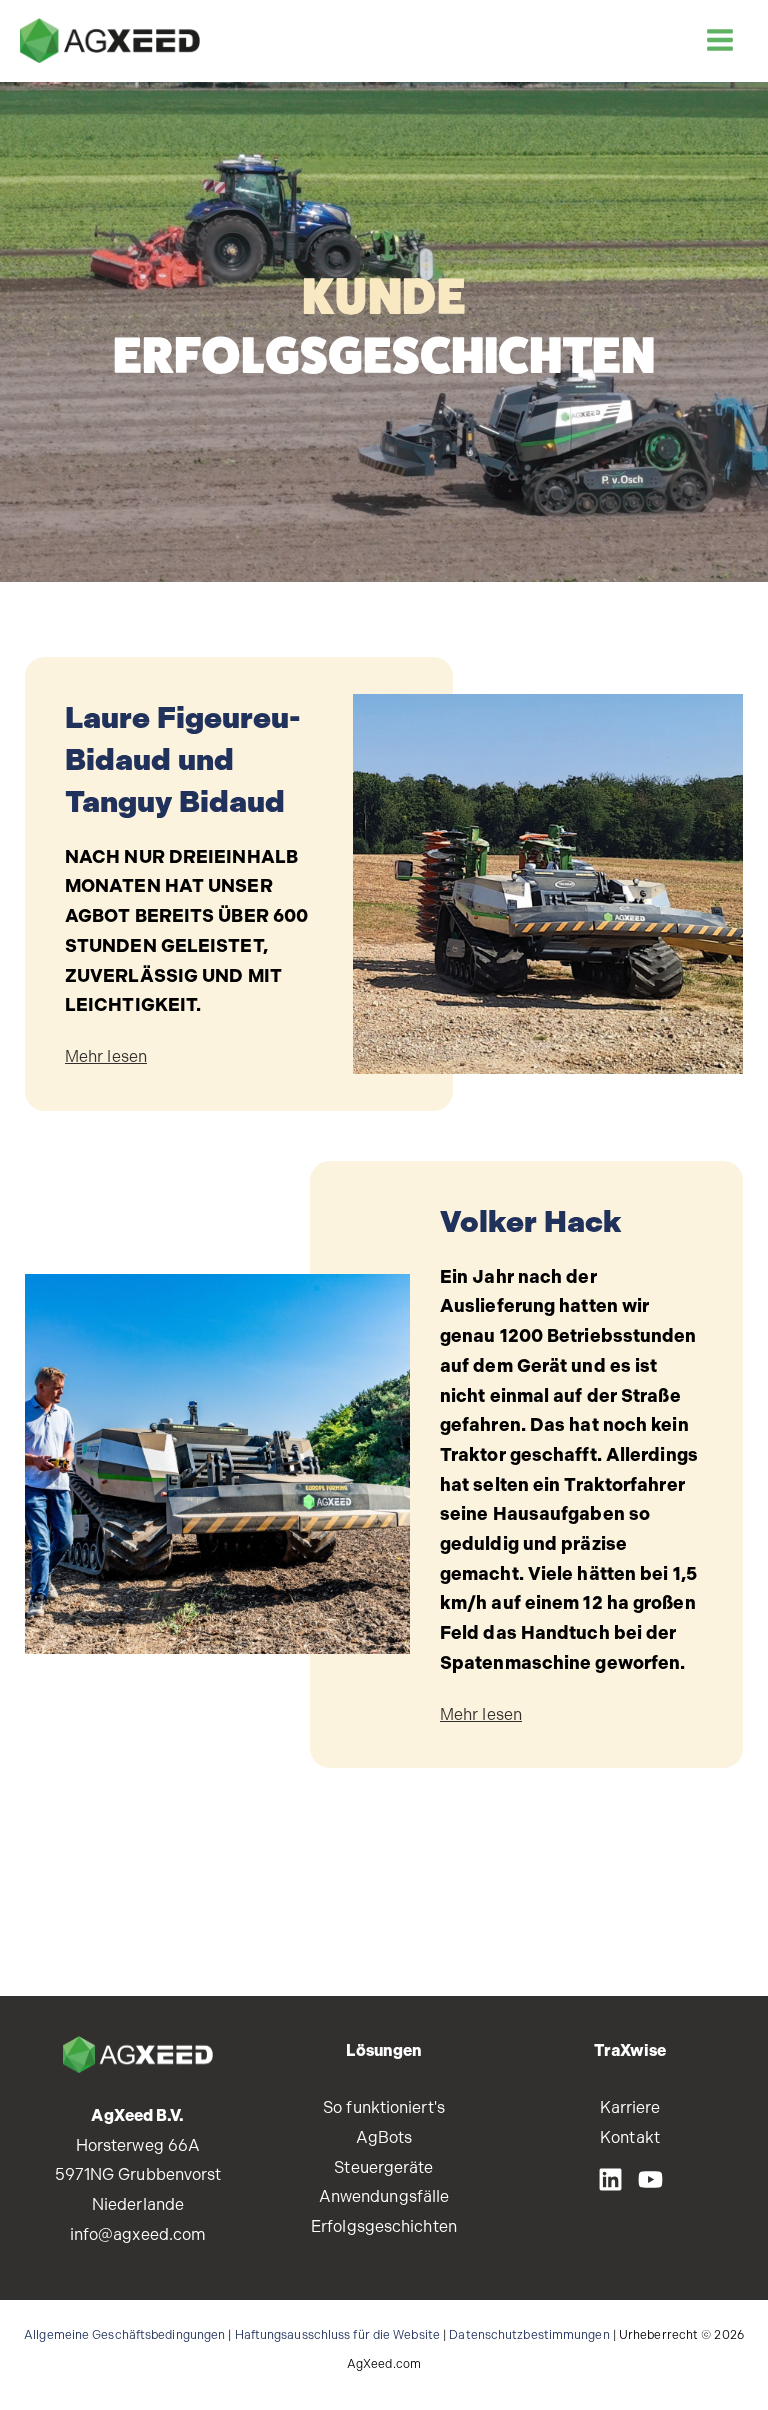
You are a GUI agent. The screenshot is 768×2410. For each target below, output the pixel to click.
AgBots (384, 2137)
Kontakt (630, 2137)
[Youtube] (650, 2179)
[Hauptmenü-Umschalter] (719, 40)
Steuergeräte (383, 2167)
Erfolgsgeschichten (384, 2226)
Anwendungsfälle (384, 2196)
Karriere (630, 2107)
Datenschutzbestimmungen (529, 2335)
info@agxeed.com (138, 2234)
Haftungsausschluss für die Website (337, 2335)
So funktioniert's (384, 2107)
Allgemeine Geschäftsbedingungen (124, 2335)
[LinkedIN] (610, 2179)
